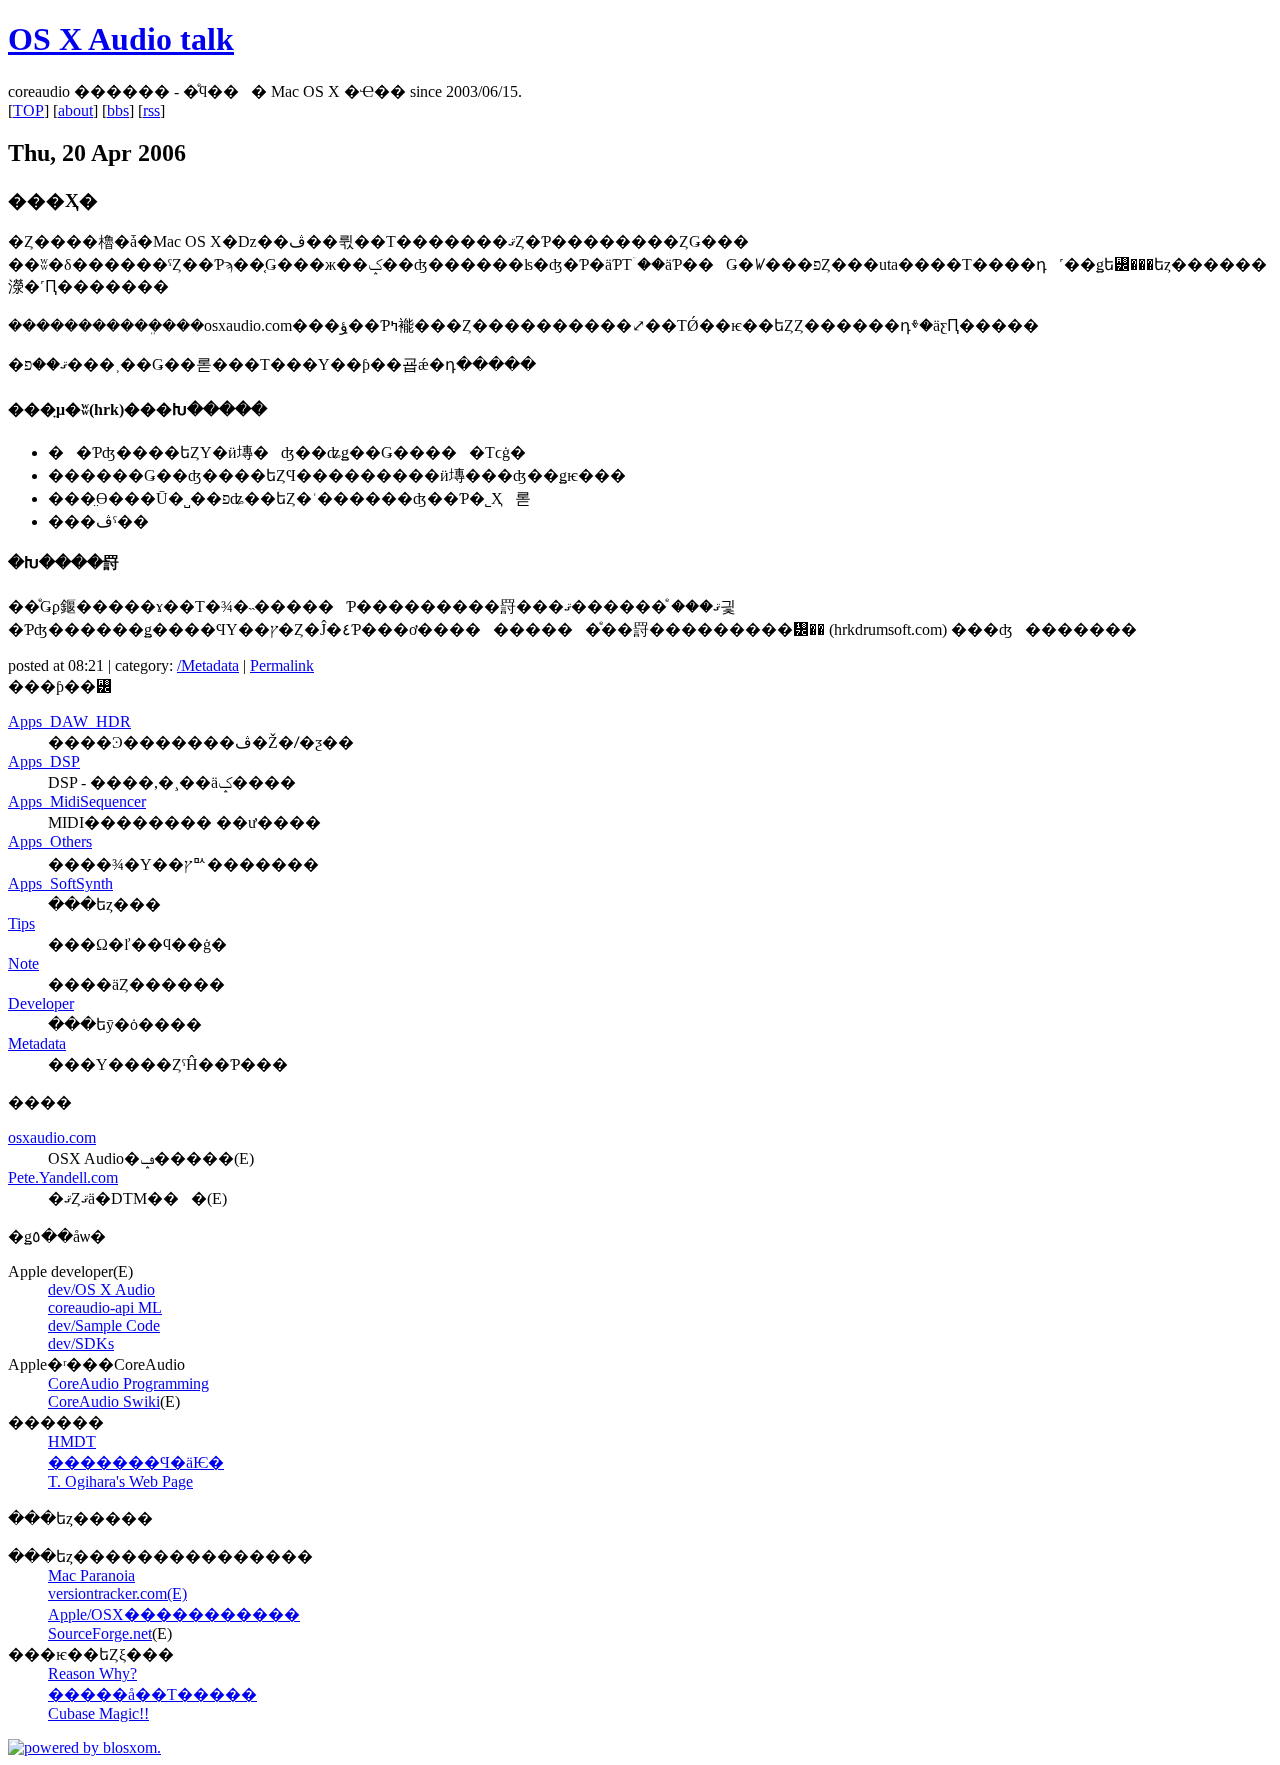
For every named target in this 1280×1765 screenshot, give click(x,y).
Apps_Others (50, 841)
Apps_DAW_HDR (69, 721)
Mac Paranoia (91, 1575)
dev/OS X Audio (101, 1289)
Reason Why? (92, 1673)
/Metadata (208, 665)
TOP (28, 110)
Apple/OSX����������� (174, 1614)
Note (23, 963)
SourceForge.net (100, 1633)
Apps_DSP (44, 761)
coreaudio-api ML (105, 1307)
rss (151, 110)
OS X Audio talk (121, 39)
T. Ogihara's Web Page (120, 1481)
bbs (118, 110)
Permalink (282, 665)
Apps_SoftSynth (60, 883)
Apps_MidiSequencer (77, 801)
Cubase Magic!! (98, 1713)
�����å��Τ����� (152, 1694)
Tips (21, 923)
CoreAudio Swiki (104, 1401)
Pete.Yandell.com (63, 1177)
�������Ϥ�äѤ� (136, 1462)
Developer (41, 1003)
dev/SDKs (81, 1343)
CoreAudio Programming (128, 1383)
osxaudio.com (52, 1137)
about (75, 110)
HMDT (72, 1441)
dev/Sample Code (104, 1325)
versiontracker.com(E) (117, 1593)
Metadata (37, 1043)
